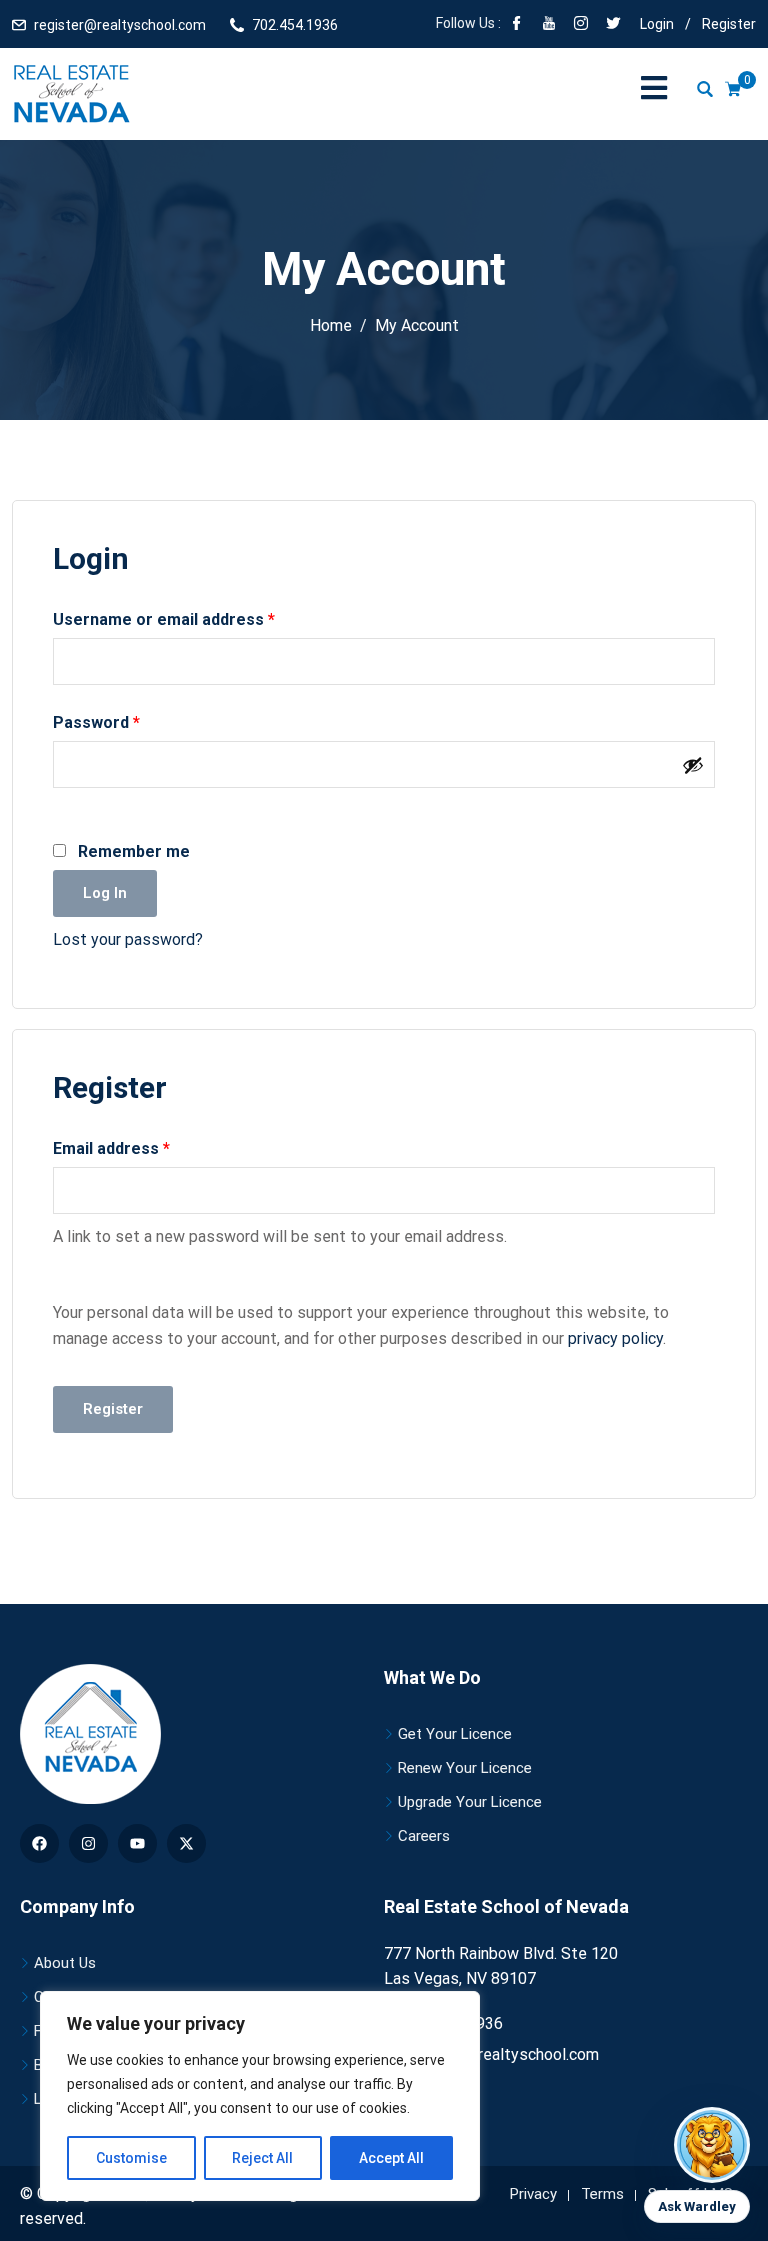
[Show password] (693, 765)
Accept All (391, 2158)
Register (729, 24)
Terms (602, 2194)
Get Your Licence (455, 1734)
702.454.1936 (295, 25)
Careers (424, 1836)
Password (130, 721)
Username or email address (197, 618)
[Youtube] (137, 1843)
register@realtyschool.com (120, 25)
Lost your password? (128, 939)
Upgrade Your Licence (470, 1802)
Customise (131, 2158)
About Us (65, 1963)
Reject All (262, 2158)
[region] (260, 2096)
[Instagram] (88, 1843)
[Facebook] (517, 25)
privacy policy (615, 1338)
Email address (145, 1147)
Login (657, 24)
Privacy (533, 2194)
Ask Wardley (697, 2206)
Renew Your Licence (465, 1768)
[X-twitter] (186, 1843)
